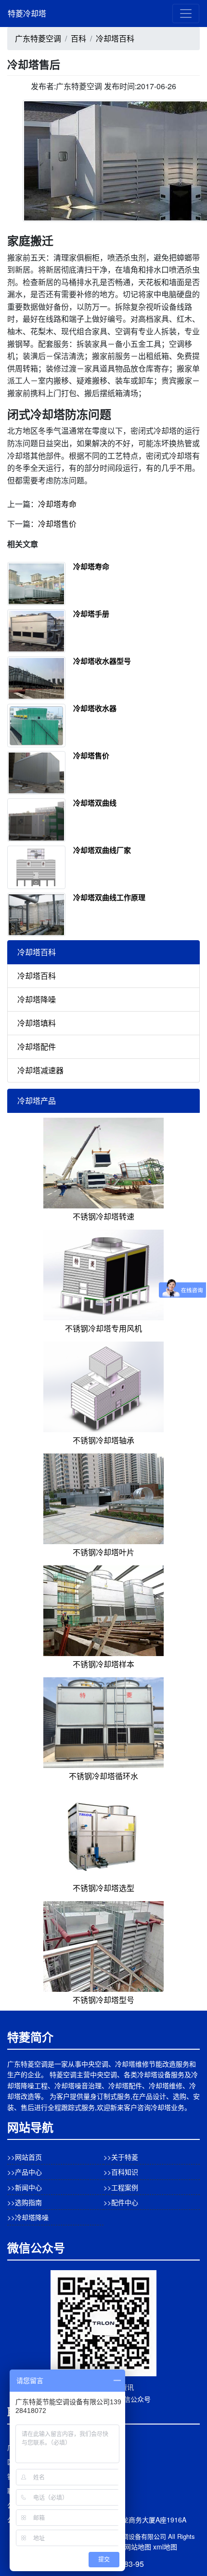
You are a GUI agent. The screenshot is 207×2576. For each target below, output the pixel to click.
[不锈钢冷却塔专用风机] (103, 1274)
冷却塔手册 (91, 614)
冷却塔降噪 (37, 999)
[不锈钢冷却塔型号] (103, 1945)
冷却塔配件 (37, 1047)
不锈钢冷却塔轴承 (103, 1440)
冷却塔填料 (37, 1023)
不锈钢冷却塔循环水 (103, 1776)
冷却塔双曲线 (95, 803)
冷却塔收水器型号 (102, 661)
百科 (78, 38)
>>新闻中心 (25, 2187)
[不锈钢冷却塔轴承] (103, 1386)
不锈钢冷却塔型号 (103, 2000)
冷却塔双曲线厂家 (102, 850)
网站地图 (138, 2547)
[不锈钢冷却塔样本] (103, 1610)
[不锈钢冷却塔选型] (103, 1833)
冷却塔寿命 (57, 504)
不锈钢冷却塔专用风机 (103, 1328)
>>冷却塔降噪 (28, 2217)
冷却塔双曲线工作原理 (109, 897)
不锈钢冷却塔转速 (103, 1216)
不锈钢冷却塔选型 (103, 1888)
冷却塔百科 (115, 38)
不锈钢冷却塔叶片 (103, 1552)
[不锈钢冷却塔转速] (103, 1162)
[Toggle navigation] (186, 14)
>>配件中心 (121, 2202)
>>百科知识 (121, 2172)
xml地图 (165, 2547)
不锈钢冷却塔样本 (103, 1664)
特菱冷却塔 (27, 13)
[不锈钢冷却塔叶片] (103, 1498)
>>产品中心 (25, 2172)
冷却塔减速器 (40, 1070)
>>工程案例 (121, 2187)
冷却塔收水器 (95, 708)
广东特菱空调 (38, 38)
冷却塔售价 (57, 524)
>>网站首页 (25, 2157)
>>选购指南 (25, 2202)
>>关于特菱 (121, 2157)
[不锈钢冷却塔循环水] (103, 1721)
